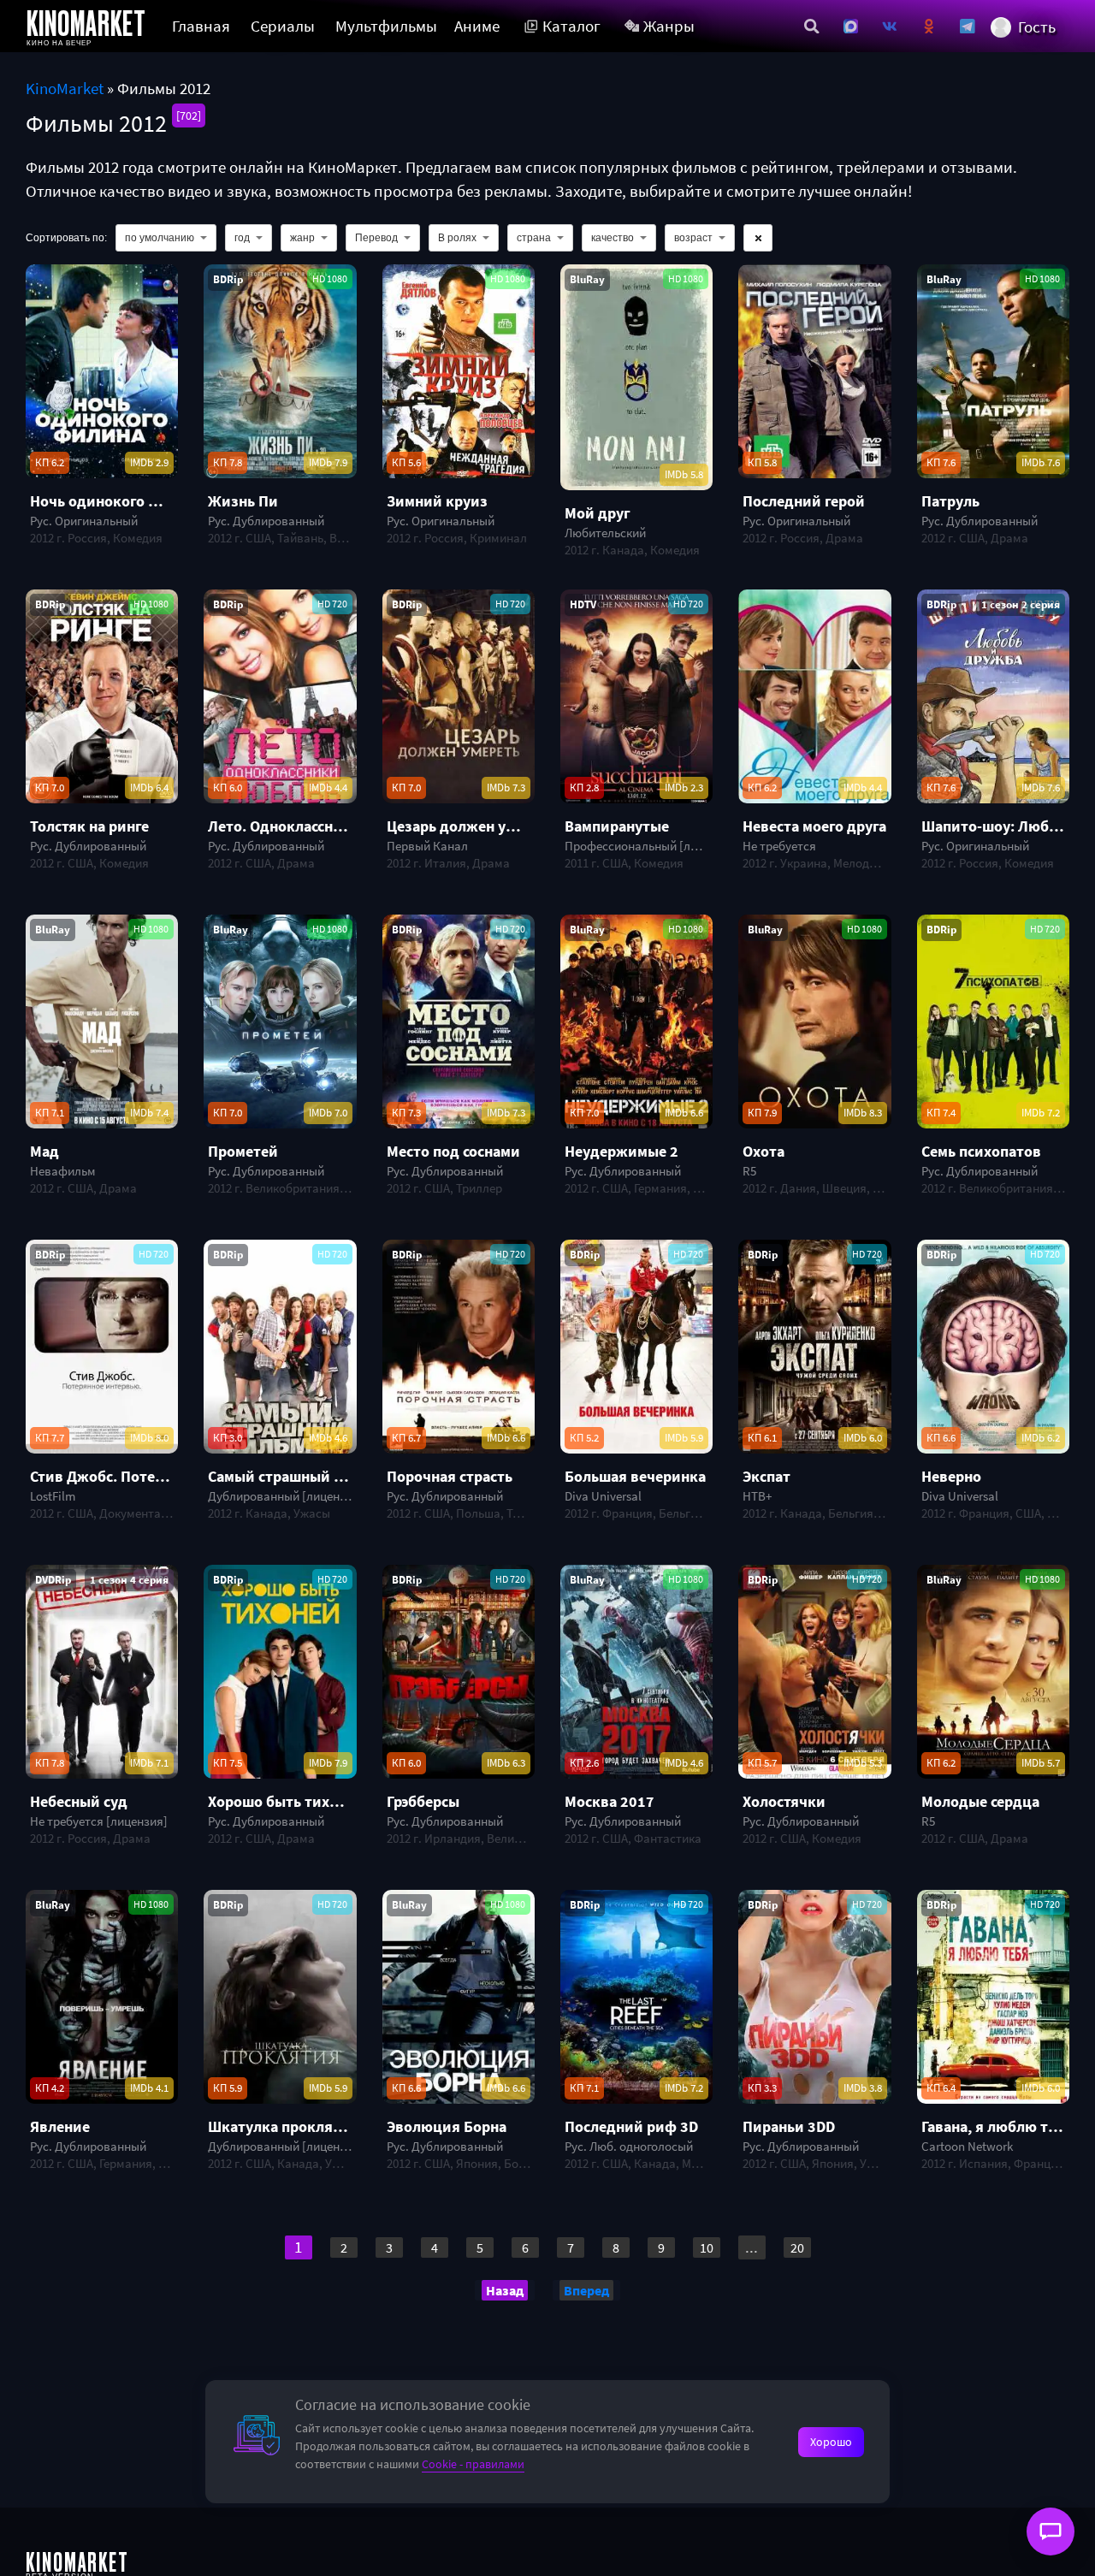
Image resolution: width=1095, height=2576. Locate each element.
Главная (201, 26)
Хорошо (831, 2442)
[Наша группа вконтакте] (890, 27)
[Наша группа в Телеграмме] (968, 27)
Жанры (669, 26)
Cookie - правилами (473, 2464)
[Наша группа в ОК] (929, 27)
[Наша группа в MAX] (851, 27)
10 (707, 2247)
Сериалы (283, 26)
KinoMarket (65, 89)
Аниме (477, 26)
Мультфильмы (386, 26)
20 (797, 2247)
